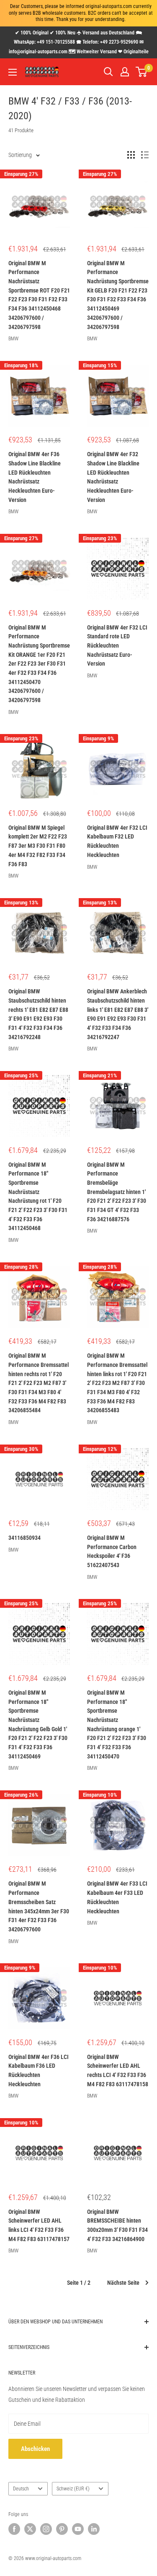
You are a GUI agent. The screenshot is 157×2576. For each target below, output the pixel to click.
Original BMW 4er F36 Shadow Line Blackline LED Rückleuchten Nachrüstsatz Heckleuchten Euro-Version (35, 477)
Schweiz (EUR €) (73, 2489)
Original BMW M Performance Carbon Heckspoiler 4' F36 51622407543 (112, 1551)
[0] (142, 72)
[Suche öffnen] (108, 72)
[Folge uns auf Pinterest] (62, 2529)
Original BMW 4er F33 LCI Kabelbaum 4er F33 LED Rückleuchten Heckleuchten (117, 1897)
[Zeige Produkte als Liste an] (145, 155)
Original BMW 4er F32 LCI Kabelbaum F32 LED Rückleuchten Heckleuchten (117, 841)
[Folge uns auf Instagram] (46, 2529)
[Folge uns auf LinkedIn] (94, 2529)
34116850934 (24, 1538)
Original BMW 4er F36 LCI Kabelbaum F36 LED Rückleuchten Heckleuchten (39, 2070)
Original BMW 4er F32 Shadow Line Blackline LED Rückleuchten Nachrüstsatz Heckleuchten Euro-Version (113, 477)
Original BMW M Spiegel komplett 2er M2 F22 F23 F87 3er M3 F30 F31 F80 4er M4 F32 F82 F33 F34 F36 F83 (38, 846)
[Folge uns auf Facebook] (14, 2529)
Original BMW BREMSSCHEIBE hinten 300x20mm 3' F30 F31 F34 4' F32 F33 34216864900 (117, 2225)
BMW (13, 339)
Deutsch (21, 2489)
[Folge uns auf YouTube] (78, 2529)
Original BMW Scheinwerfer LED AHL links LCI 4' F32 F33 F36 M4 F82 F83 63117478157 (39, 2225)
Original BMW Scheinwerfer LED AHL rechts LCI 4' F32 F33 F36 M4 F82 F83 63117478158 (118, 2070)
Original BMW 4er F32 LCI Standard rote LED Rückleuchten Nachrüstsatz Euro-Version (117, 646)
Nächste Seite (123, 2283)
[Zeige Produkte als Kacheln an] (131, 155)
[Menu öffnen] (13, 72)
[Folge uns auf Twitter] (30, 2529)
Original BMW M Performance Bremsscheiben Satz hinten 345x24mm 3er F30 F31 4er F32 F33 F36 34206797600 (39, 1906)
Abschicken (35, 2449)
